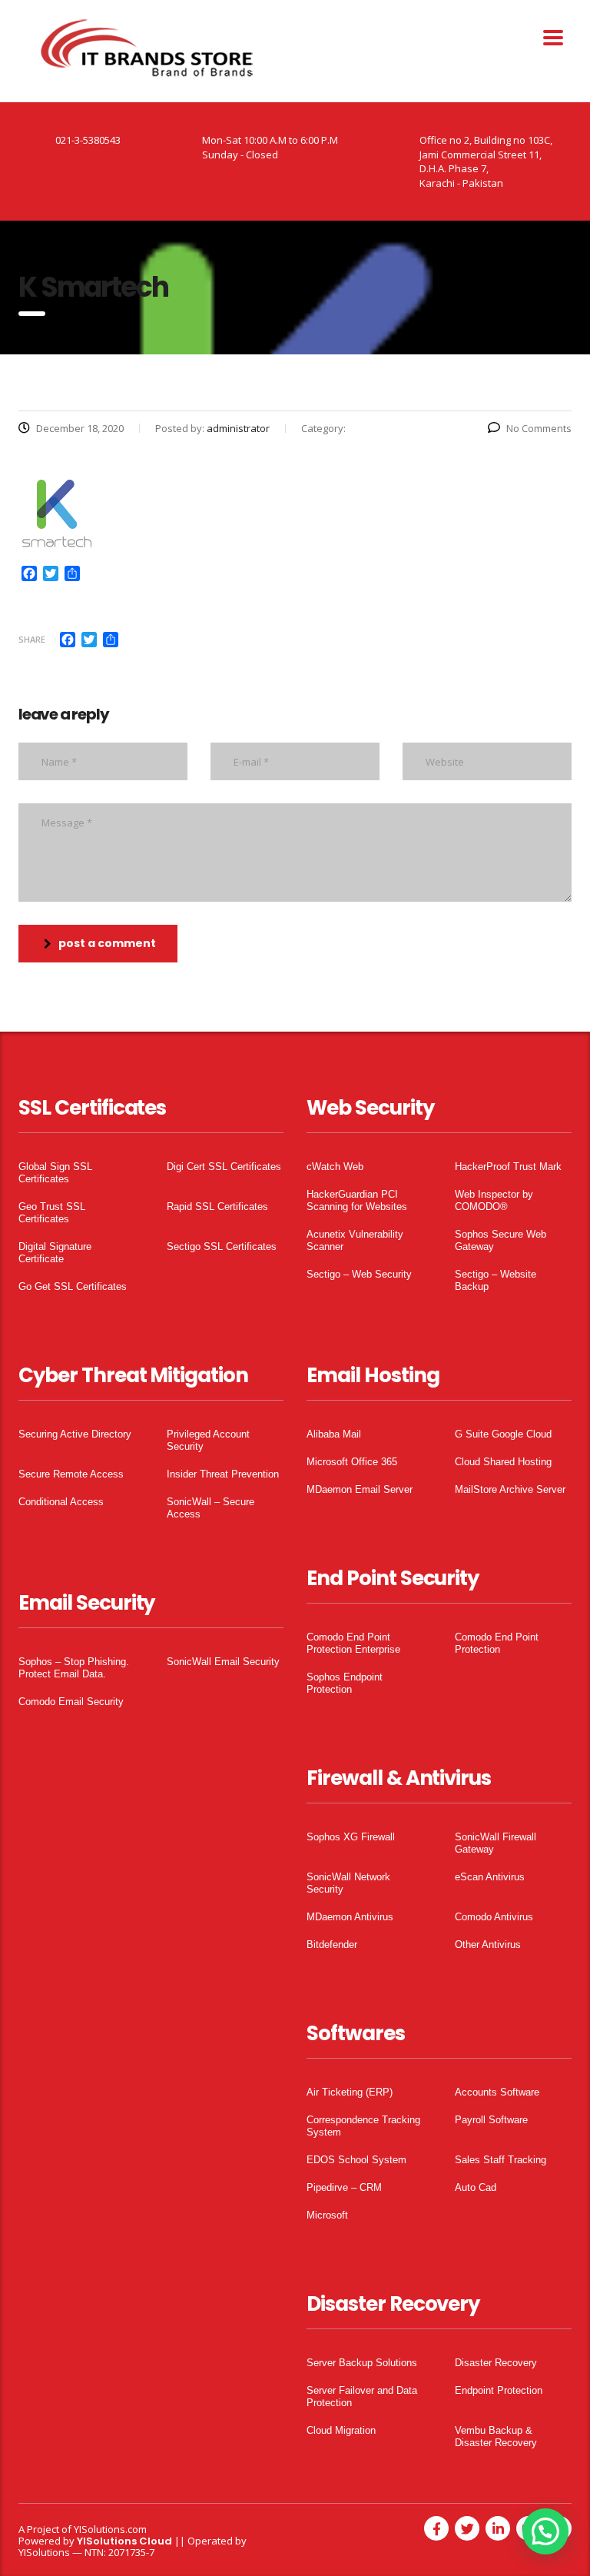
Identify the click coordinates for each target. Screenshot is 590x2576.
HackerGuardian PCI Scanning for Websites (357, 1200)
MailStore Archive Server (510, 1489)
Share (32, 639)
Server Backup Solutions (362, 2363)
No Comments (539, 428)
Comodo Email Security (71, 1702)
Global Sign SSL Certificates (55, 1173)
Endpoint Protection (499, 2390)
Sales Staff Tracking (501, 2160)
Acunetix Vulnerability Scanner (355, 1240)
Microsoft (327, 2215)
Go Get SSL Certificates (73, 1286)
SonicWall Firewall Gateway (496, 1843)
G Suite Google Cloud (503, 1434)
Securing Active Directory (75, 1434)
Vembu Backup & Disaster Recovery (496, 2436)
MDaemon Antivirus (350, 1917)
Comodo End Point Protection (497, 1643)
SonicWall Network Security (348, 1883)
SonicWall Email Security (223, 1662)
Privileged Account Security (208, 1440)
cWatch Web (335, 1167)
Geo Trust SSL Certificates (52, 1213)
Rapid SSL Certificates (217, 1207)
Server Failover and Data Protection (362, 2397)
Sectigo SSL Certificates (222, 1246)
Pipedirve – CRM (344, 2187)
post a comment (107, 943)
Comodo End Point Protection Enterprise (353, 1643)
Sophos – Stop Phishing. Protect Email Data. (74, 1668)
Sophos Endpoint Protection (345, 1683)
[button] (545, 2531)
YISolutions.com (110, 2529)
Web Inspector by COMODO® (494, 1200)
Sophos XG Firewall (351, 1837)
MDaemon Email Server (360, 1489)
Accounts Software (497, 2092)
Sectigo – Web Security (359, 1274)
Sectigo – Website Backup (496, 1280)
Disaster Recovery (496, 2363)
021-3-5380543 (88, 140)
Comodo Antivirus (494, 1917)
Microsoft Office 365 (352, 1462)
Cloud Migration (341, 2430)
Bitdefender (332, 1944)
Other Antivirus (488, 1944)
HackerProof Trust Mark (508, 1167)
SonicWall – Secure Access (210, 1508)
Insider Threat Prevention (223, 1474)
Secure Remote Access (71, 1474)
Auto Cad (476, 2187)
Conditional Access (61, 1502)
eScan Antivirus (490, 1877)
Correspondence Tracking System (363, 2126)
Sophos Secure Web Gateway (501, 1240)
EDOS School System (356, 2160)
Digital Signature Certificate (55, 1253)
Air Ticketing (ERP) (350, 2092)
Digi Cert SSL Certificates (224, 1167)
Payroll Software (491, 2120)
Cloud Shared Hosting (503, 1462)
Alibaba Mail (334, 1434)
